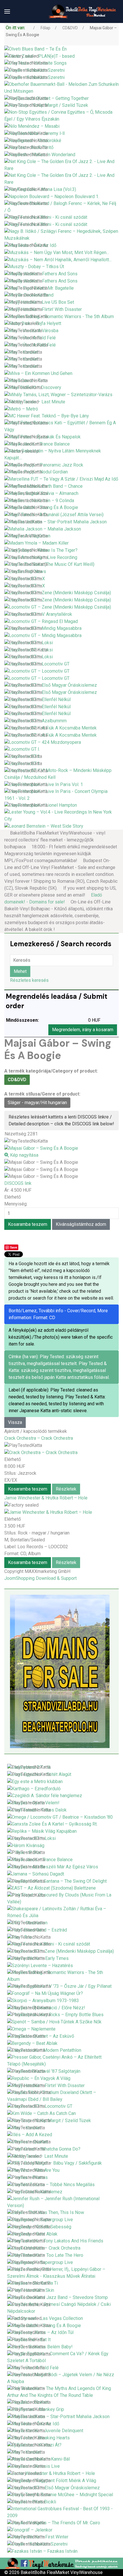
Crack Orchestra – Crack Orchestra (39, 1438)
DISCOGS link (18, 1183)
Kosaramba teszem (28, 1489)
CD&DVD (17, 1080)
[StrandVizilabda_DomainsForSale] (60, 1671)
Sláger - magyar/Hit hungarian (37, 1103)
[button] (7, 11)
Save (14, 1247)
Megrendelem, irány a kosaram (83, 1030)
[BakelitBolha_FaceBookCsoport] (61, 2563)
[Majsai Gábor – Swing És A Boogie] (41, 1162)
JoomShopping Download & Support (40, 1578)
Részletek (66, 1489)
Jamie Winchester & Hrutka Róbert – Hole (46, 1498)
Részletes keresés (29, 980)
